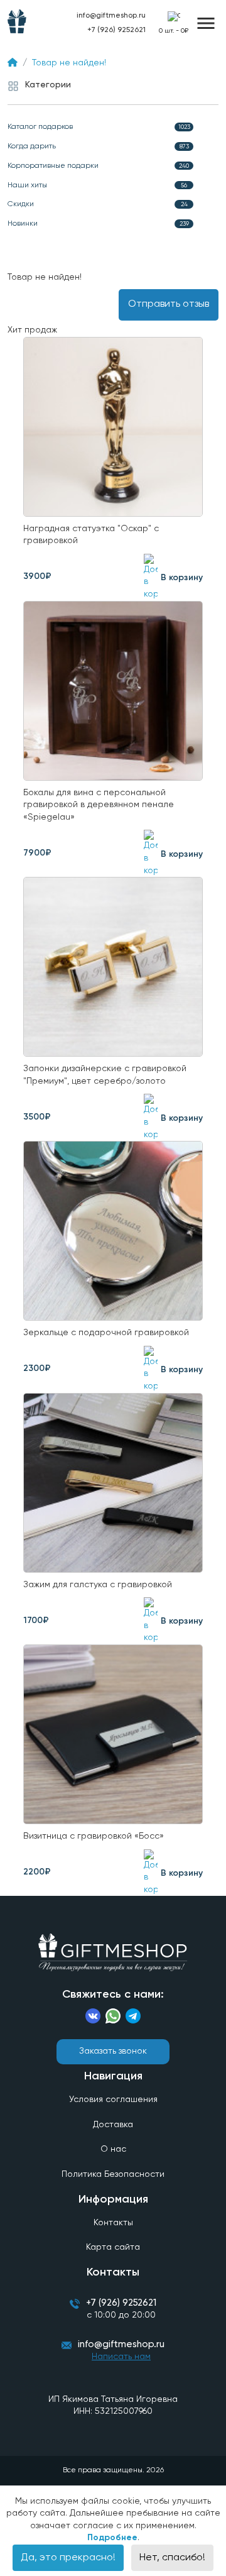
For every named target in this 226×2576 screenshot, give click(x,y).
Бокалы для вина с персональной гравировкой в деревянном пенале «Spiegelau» (99, 805)
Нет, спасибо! (172, 2558)
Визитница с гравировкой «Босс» (94, 1836)
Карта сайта (113, 2247)
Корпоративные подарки (98, 166)
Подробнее (112, 2538)
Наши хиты (97, 185)
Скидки (98, 204)
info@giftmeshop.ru (121, 2344)
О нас (113, 2149)
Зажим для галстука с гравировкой (98, 1585)
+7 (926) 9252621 (116, 30)
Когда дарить (98, 146)
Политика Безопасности (113, 2174)
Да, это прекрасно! (68, 2558)
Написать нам (121, 2357)
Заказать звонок (113, 2051)
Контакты (113, 2223)
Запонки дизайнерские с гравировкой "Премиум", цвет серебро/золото (105, 1075)
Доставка (113, 2125)
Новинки (98, 224)
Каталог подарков (99, 127)
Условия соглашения (113, 2100)
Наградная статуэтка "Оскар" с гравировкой (91, 535)
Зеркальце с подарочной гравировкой (106, 1333)
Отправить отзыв (169, 304)
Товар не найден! (69, 63)
